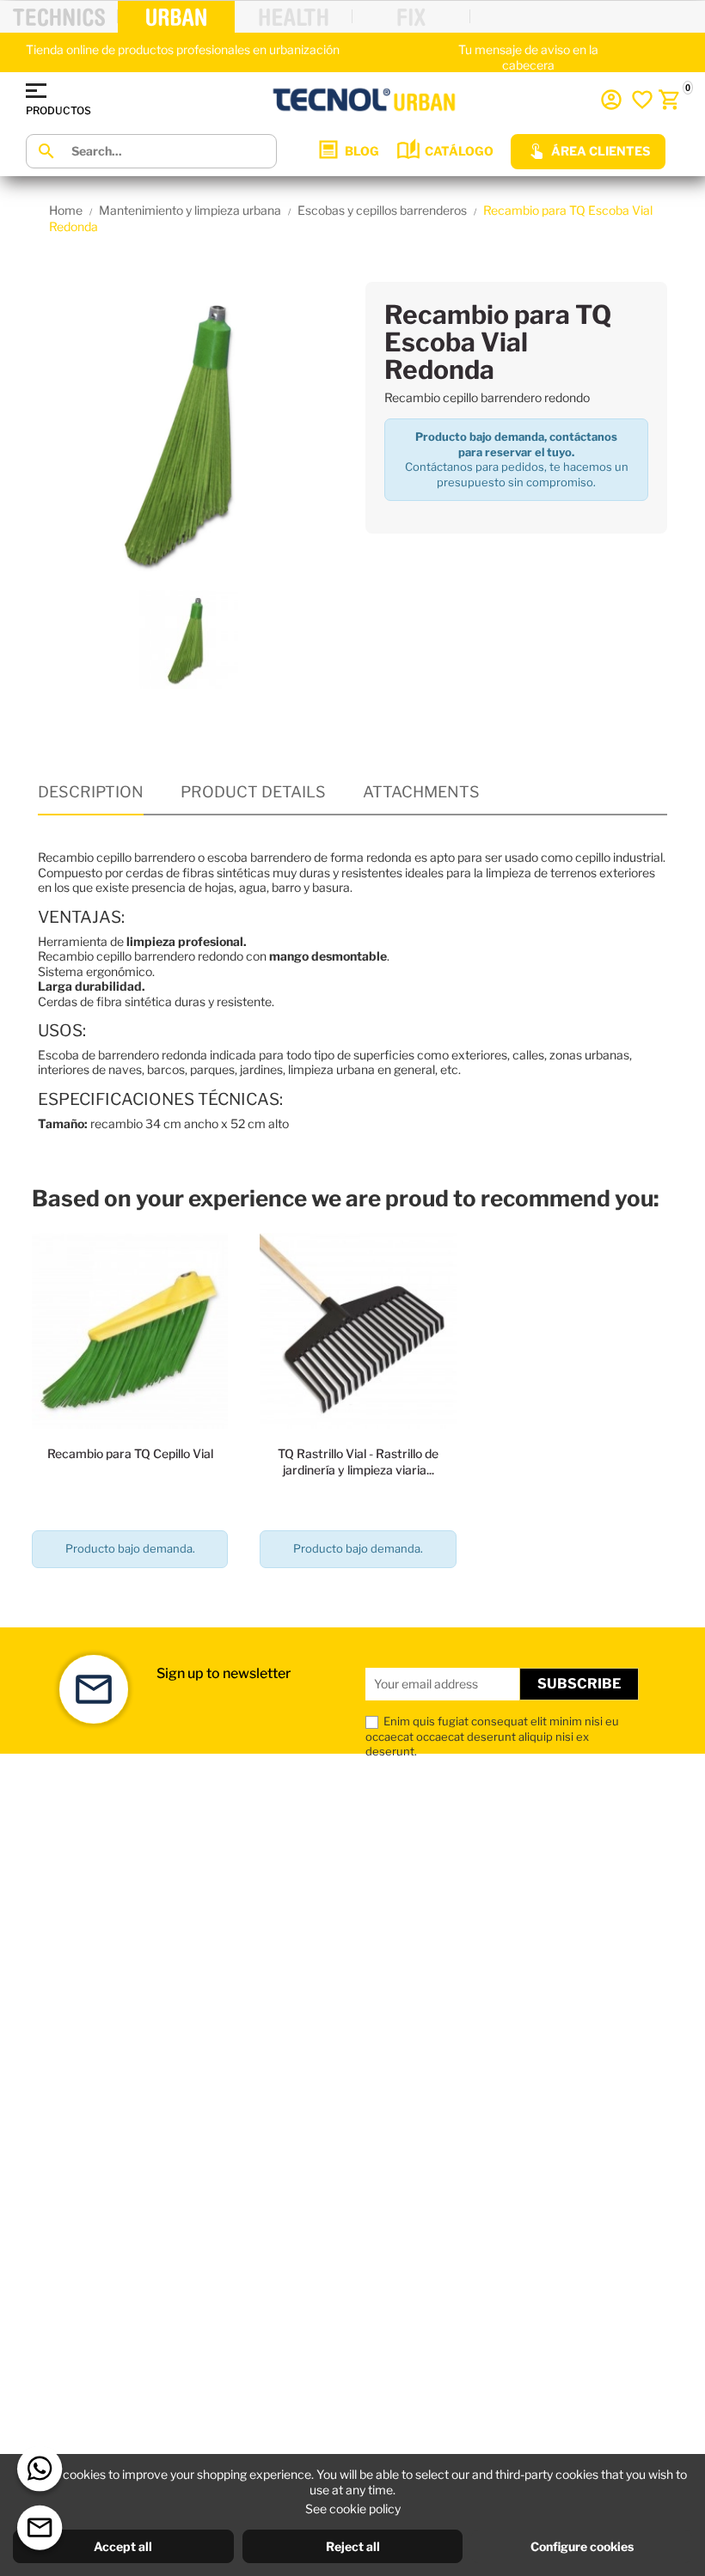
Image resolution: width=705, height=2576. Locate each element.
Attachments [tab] (421, 792)
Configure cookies (582, 2546)
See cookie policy (353, 2509)
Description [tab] (91, 792)
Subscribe (579, 1684)
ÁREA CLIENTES (601, 151)
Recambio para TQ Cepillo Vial (130, 1453)
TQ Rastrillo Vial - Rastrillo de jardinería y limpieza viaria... (358, 1461)
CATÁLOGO (459, 151)
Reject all (353, 2546)
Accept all (123, 2546)
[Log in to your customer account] (611, 100)
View (130, 1598)
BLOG (362, 151)
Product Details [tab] (253, 792)
